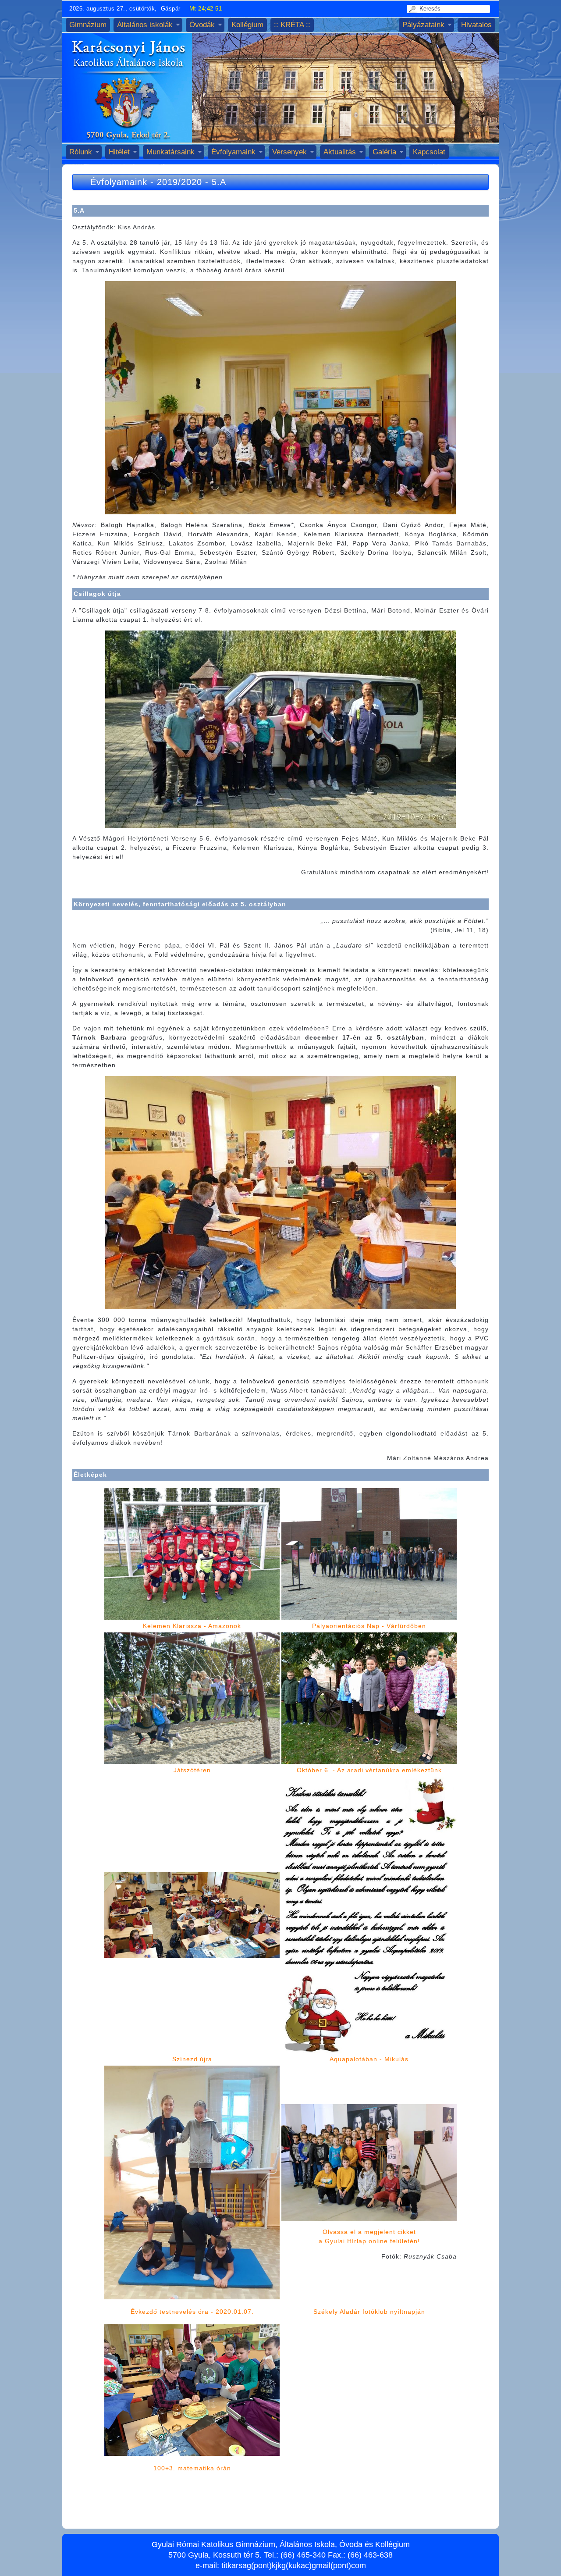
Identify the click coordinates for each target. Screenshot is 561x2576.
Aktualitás (340, 152)
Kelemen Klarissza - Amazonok (192, 1626)
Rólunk (81, 152)
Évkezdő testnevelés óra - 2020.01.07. (192, 2312)
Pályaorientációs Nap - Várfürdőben (369, 1626)
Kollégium (247, 25)
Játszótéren (192, 1770)
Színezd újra (192, 2059)
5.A (219, 182)
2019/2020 (179, 182)
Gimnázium (88, 25)
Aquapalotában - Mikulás (369, 2059)
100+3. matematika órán (192, 2468)
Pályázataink (423, 25)
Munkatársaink (170, 152)
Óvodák (202, 25)
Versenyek (289, 152)
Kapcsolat (429, 152)
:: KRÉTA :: (292, 25)
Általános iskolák (145, 25)
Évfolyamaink (233, 152)
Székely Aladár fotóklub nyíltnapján (369, 2312)
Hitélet (119, 152)
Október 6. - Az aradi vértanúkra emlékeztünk (369, 1770)
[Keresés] (414, 9)
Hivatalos (476, 25)
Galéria (384, 152)
